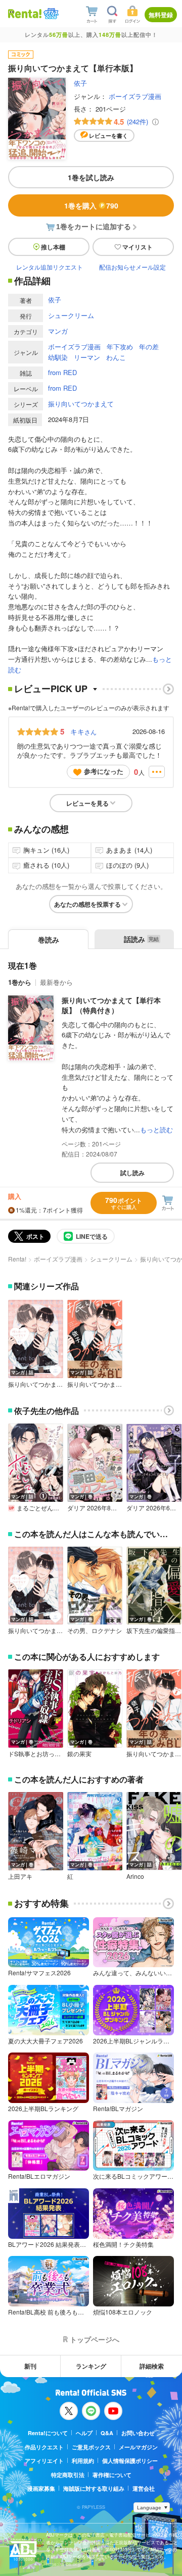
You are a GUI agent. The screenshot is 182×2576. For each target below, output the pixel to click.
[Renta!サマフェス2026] (50, 14)
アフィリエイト (44, 2461)
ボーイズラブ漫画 (135, 96)
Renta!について (48, 2433)
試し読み (132, 1173)
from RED (62, 372)
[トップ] (25, 13)
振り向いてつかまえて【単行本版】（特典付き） (111, 1005)
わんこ (116, 357)
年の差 (149, 347)
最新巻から (56, 982)
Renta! (17, 1259)
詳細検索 (152, 2366)
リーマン (87, 357)
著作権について (112, 2475)
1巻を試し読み (91, 177)
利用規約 (83, 2461)
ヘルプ (84, 2433)
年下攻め (120, 347)
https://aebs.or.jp (64, 2564)
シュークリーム (71, 315)
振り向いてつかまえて (81, 404)
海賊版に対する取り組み (94, 2488)
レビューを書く (108, 136)
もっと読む (156, 1129)
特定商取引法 (68, 2475)
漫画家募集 (41, 2488)
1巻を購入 (91, 205)
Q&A (107, 2433)
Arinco (135, 1876)
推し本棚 (53, 247)
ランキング (91, 2366)
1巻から (20, 982)
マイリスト (138, 247)
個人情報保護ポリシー (130, 2461)
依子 (80, 83)
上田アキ (20, 1876)
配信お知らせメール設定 (132, 267)
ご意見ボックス (91, 2447)
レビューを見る (87, 803)
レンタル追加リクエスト (50, 267)
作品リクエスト (44, 2447)
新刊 (30, 2366)
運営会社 (144, 2488)
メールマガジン (138, 2447)
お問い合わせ (138, 2433)
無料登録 (161, 15)
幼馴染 (58, 357)
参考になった (104, 771)
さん (83, 731)
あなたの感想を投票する (87, 904)
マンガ (58, 331)
